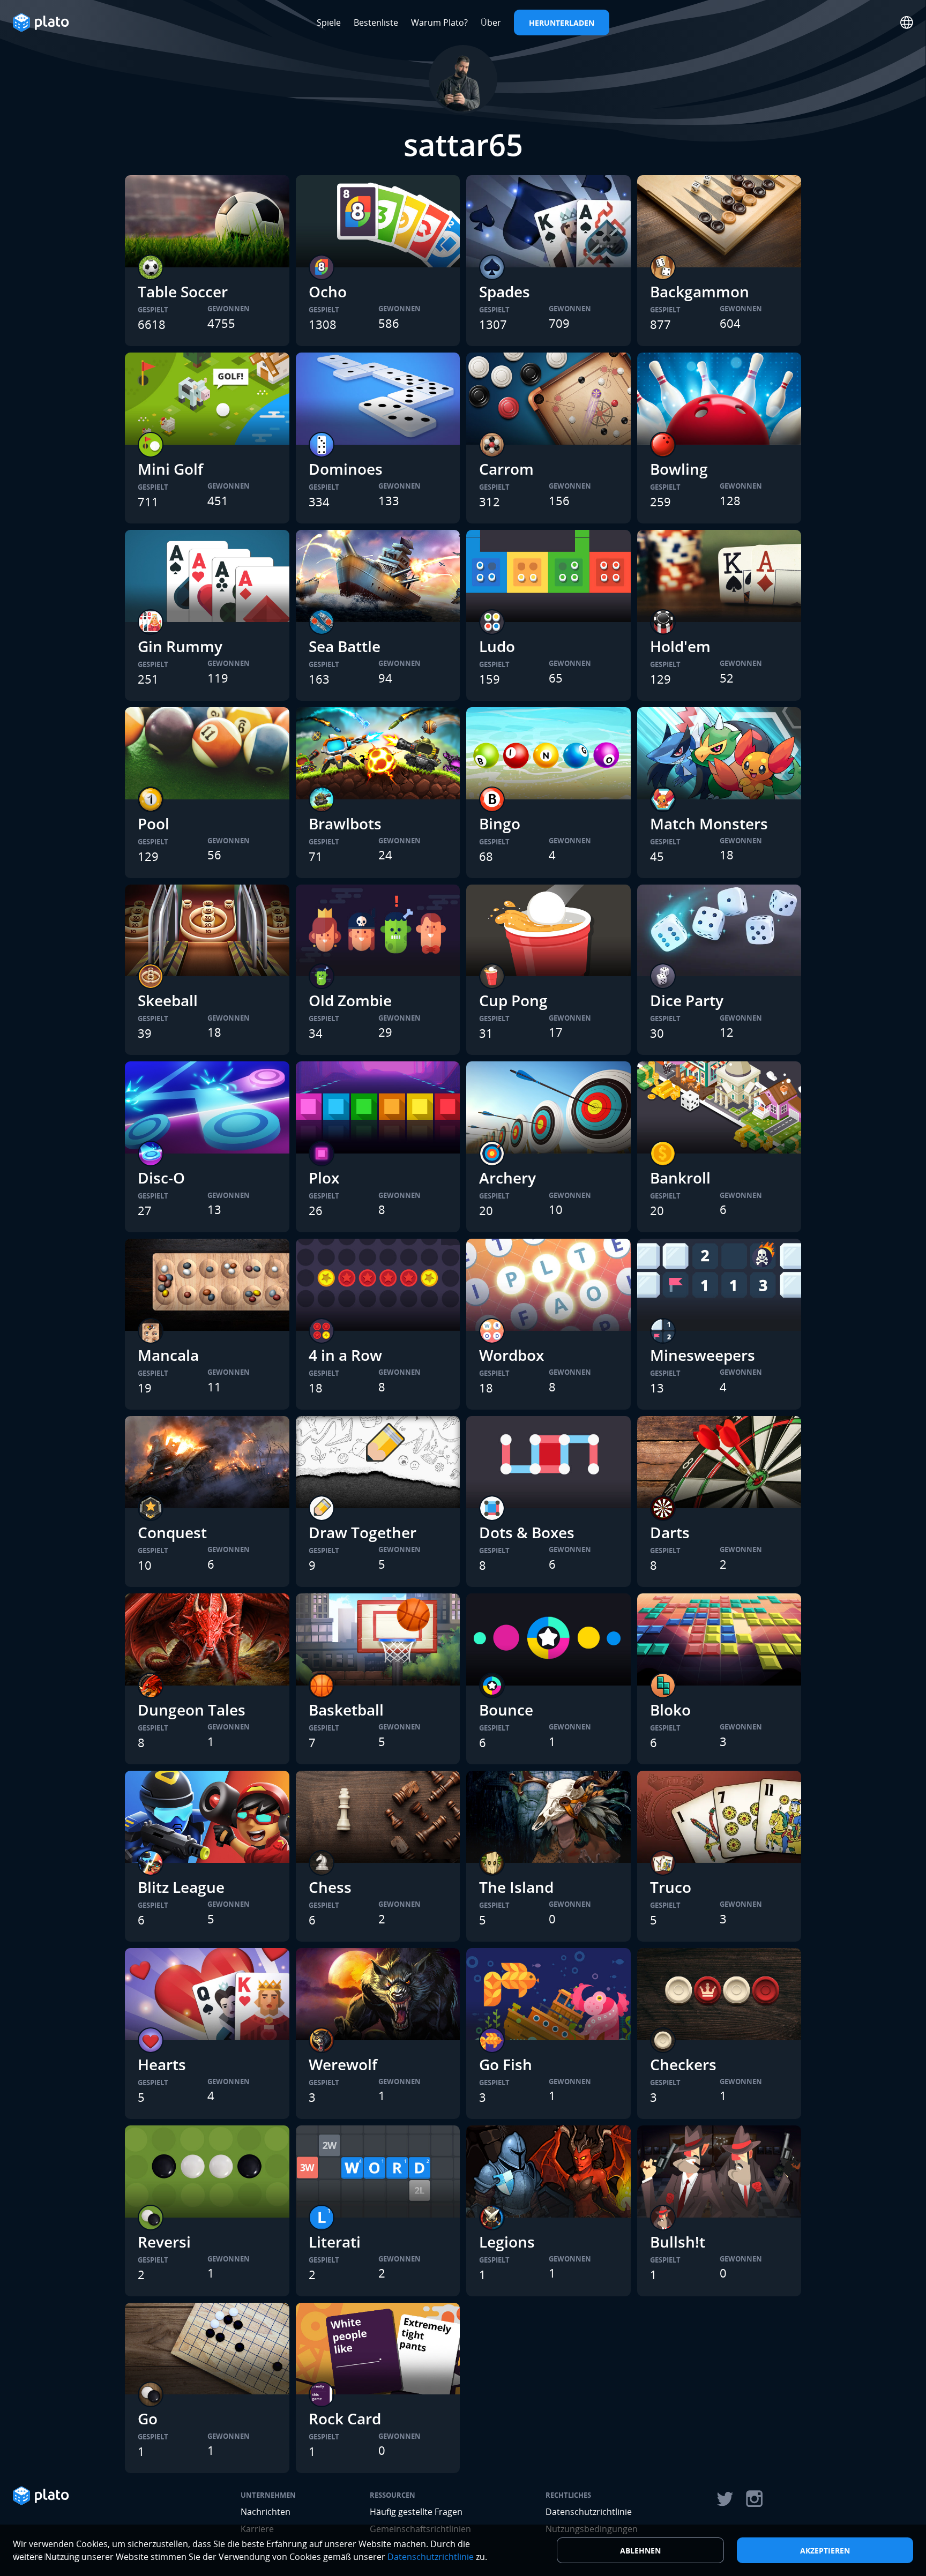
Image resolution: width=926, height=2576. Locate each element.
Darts (670, 1532)
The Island (516, 1887)
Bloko (670, 1710)
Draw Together (363, 1532)
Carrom (506, 469)
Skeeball (168, 1000)
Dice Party (687, 1000)
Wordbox (511, 1355)
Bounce (506, 1710)
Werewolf (343, 2064)
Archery (507, 1178)
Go (148, 2418)
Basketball (346, 1710)
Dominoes (346, 469)
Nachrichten (266, 2512)
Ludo (497, 646)
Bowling (679, 469)
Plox (324, 1178)
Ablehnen (640, 2551)
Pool (154, 823)
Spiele (329, 23)
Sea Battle (345, 646)
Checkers (683, 2064)
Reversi (164, 2242)
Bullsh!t (678, 2242)
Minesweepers (703, 1355)
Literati (335, 2242)
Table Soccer (183, 291)
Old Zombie (350, 1000)
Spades (505, 291)
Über (491, 23)
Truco (671, 1887)
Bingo (500, 823)
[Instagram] (755, 2499)
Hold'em (680, 646)
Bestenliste (376, 23)
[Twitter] (725, 2499)
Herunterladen (562, 23)
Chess (330, 1887)
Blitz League (181, 1887)
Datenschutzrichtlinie (589, 2512)
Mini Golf (170, 469)
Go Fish (506, 2064)
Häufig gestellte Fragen (416, 2512)
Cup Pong (513, 1000)
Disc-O (161, 1178)
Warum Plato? (439, 23)
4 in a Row (345, 1355)
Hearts (162, 2064)
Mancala (168, 1355)
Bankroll (680, 1178)
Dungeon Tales (192, 1710)
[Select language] (907, 23)
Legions (507, 2242)
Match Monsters (709, 823)
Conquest (172, 1532)
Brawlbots (345, 823)
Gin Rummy (180, 646)
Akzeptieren (825, 2551)
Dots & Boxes (527, 1532)
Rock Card (345, 2418)
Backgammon (700, 291)
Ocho (328, 291)
